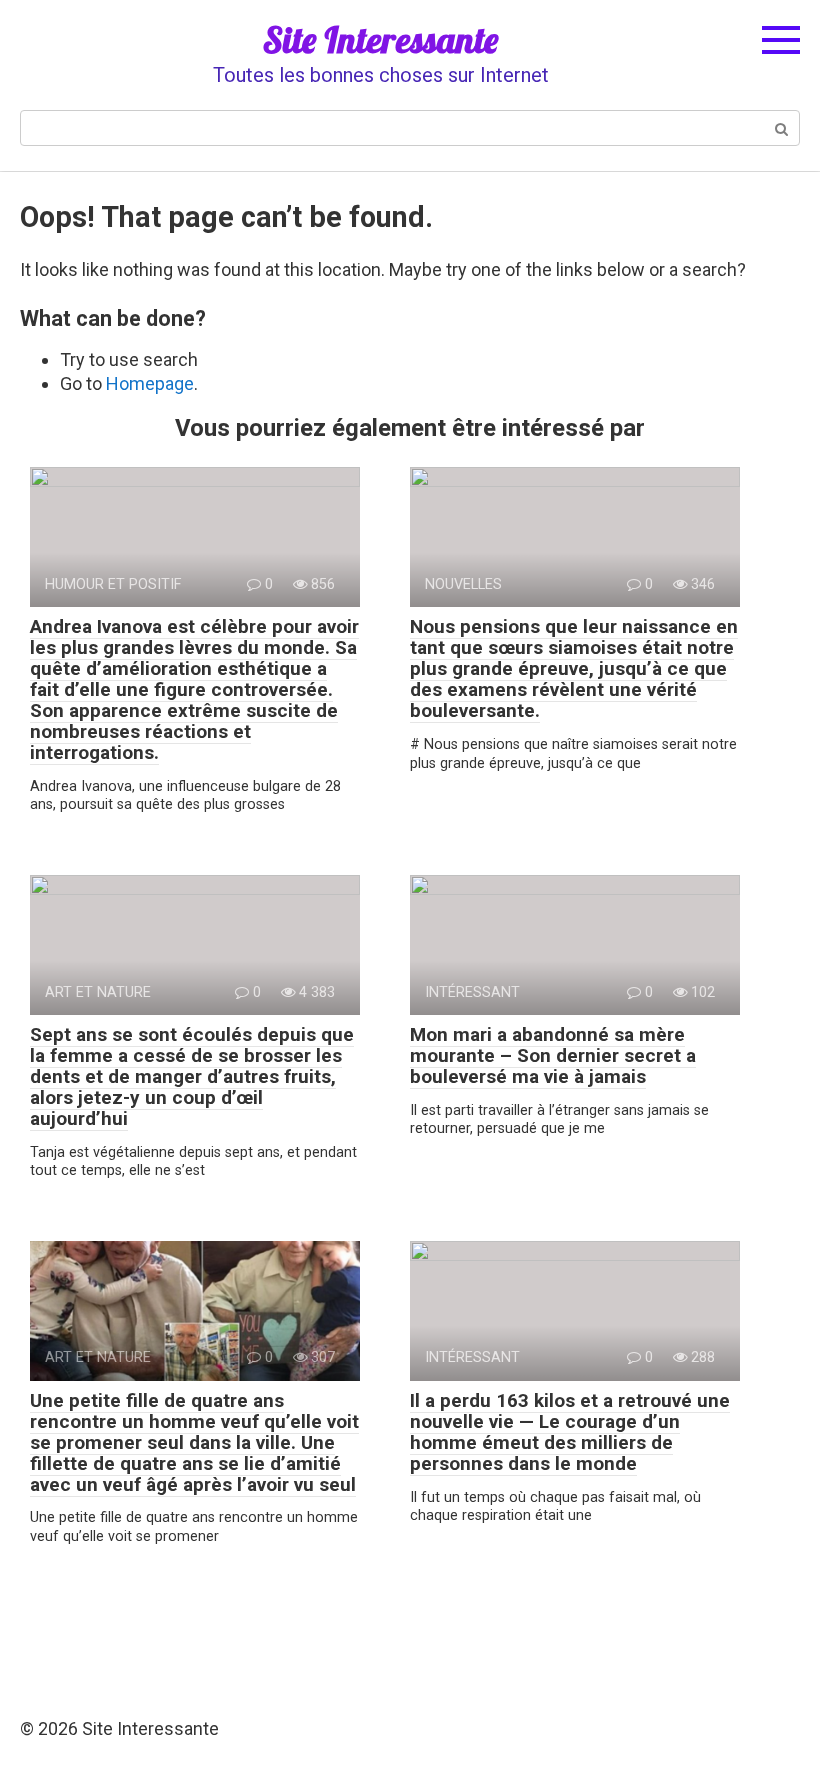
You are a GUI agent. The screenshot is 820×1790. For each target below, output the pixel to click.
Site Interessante (380, 39)
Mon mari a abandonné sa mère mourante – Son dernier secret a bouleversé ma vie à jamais (553, 1055)
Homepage (150, 383)
